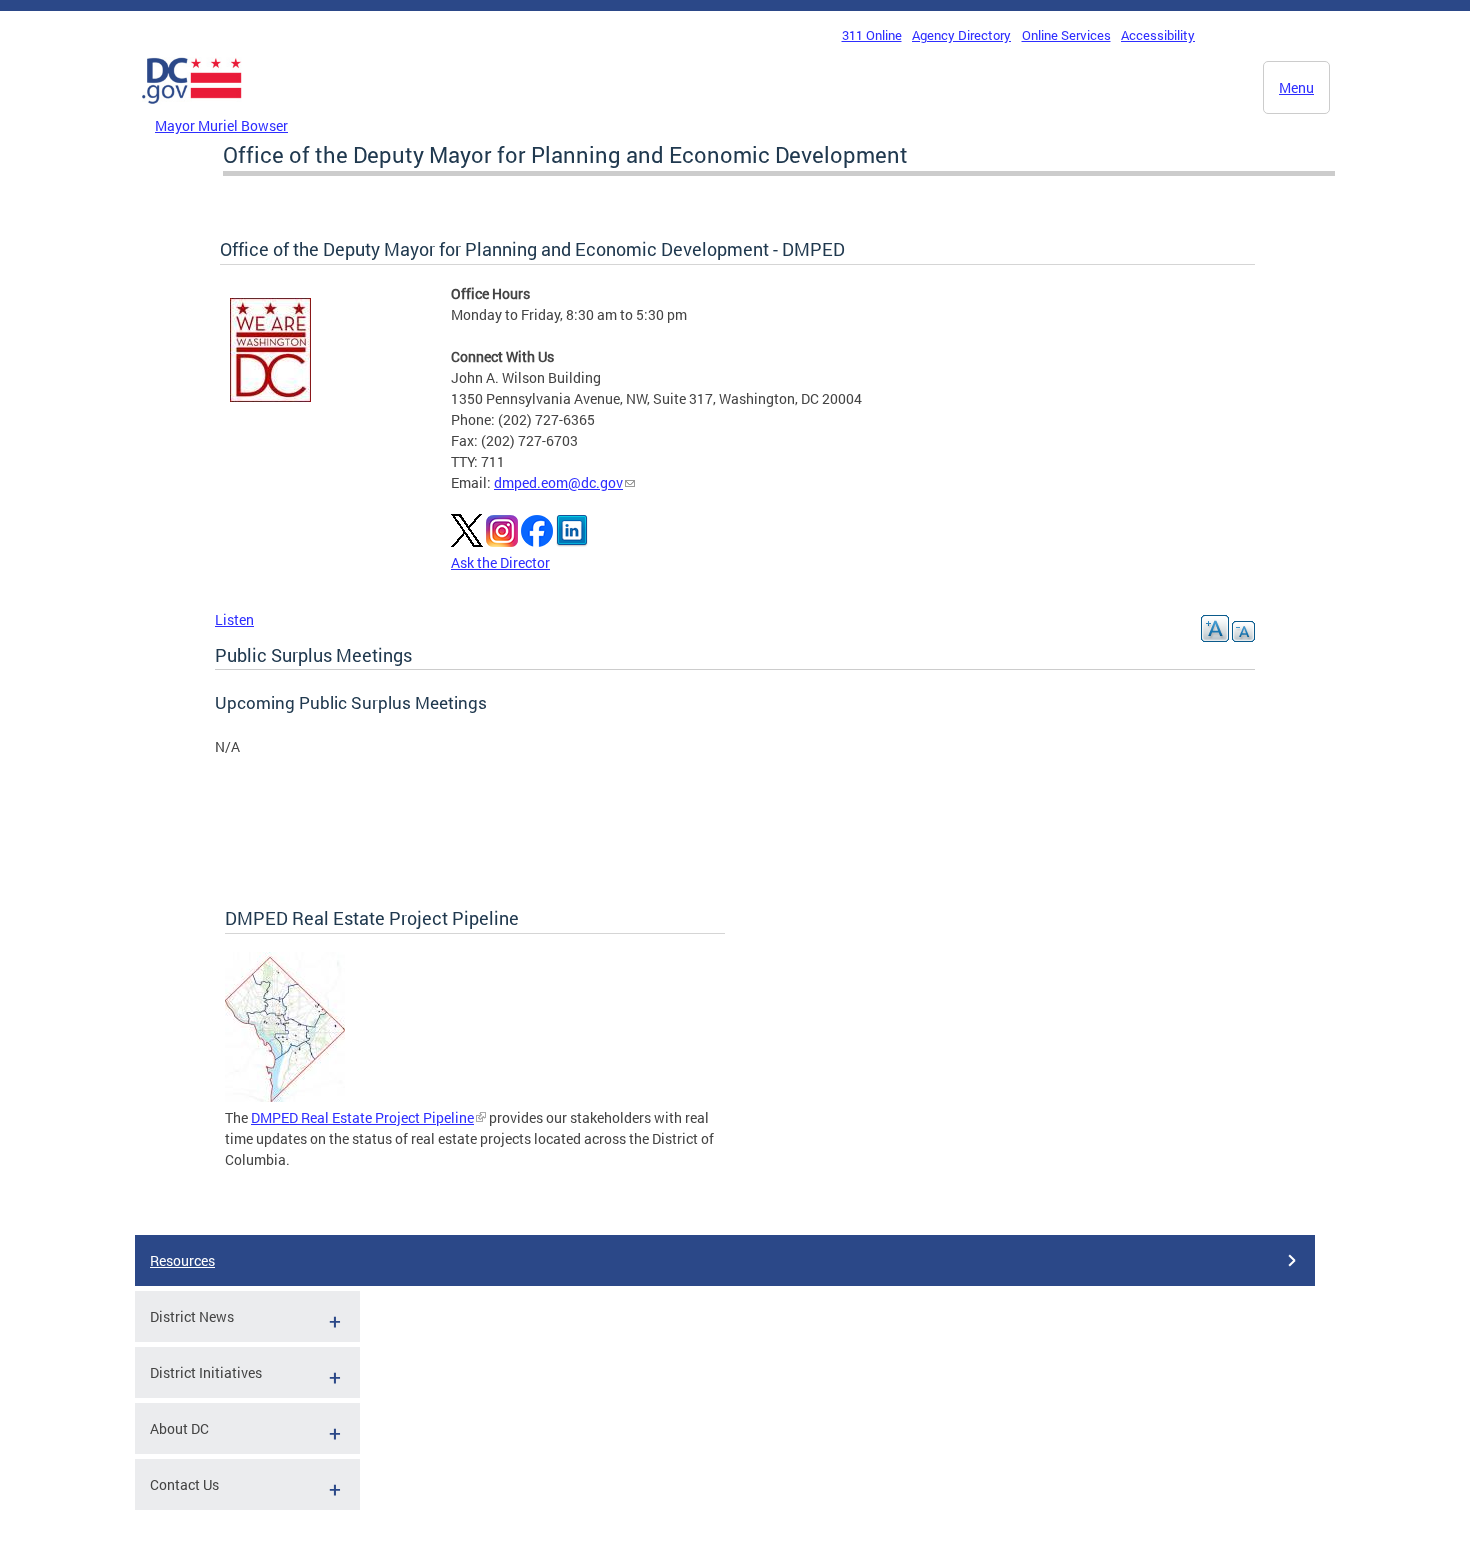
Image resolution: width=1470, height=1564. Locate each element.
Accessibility (1158, 35)
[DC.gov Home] (192, 109)
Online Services (1066, 35)
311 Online (872, 35)
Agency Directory (961, 35)
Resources (182, 1260)
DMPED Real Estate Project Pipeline (362, 1117)
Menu (1296, 87)
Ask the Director (500, 562)
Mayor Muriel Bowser (221, 125)
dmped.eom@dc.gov (558, 482)
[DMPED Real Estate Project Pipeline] (285, 1096)
